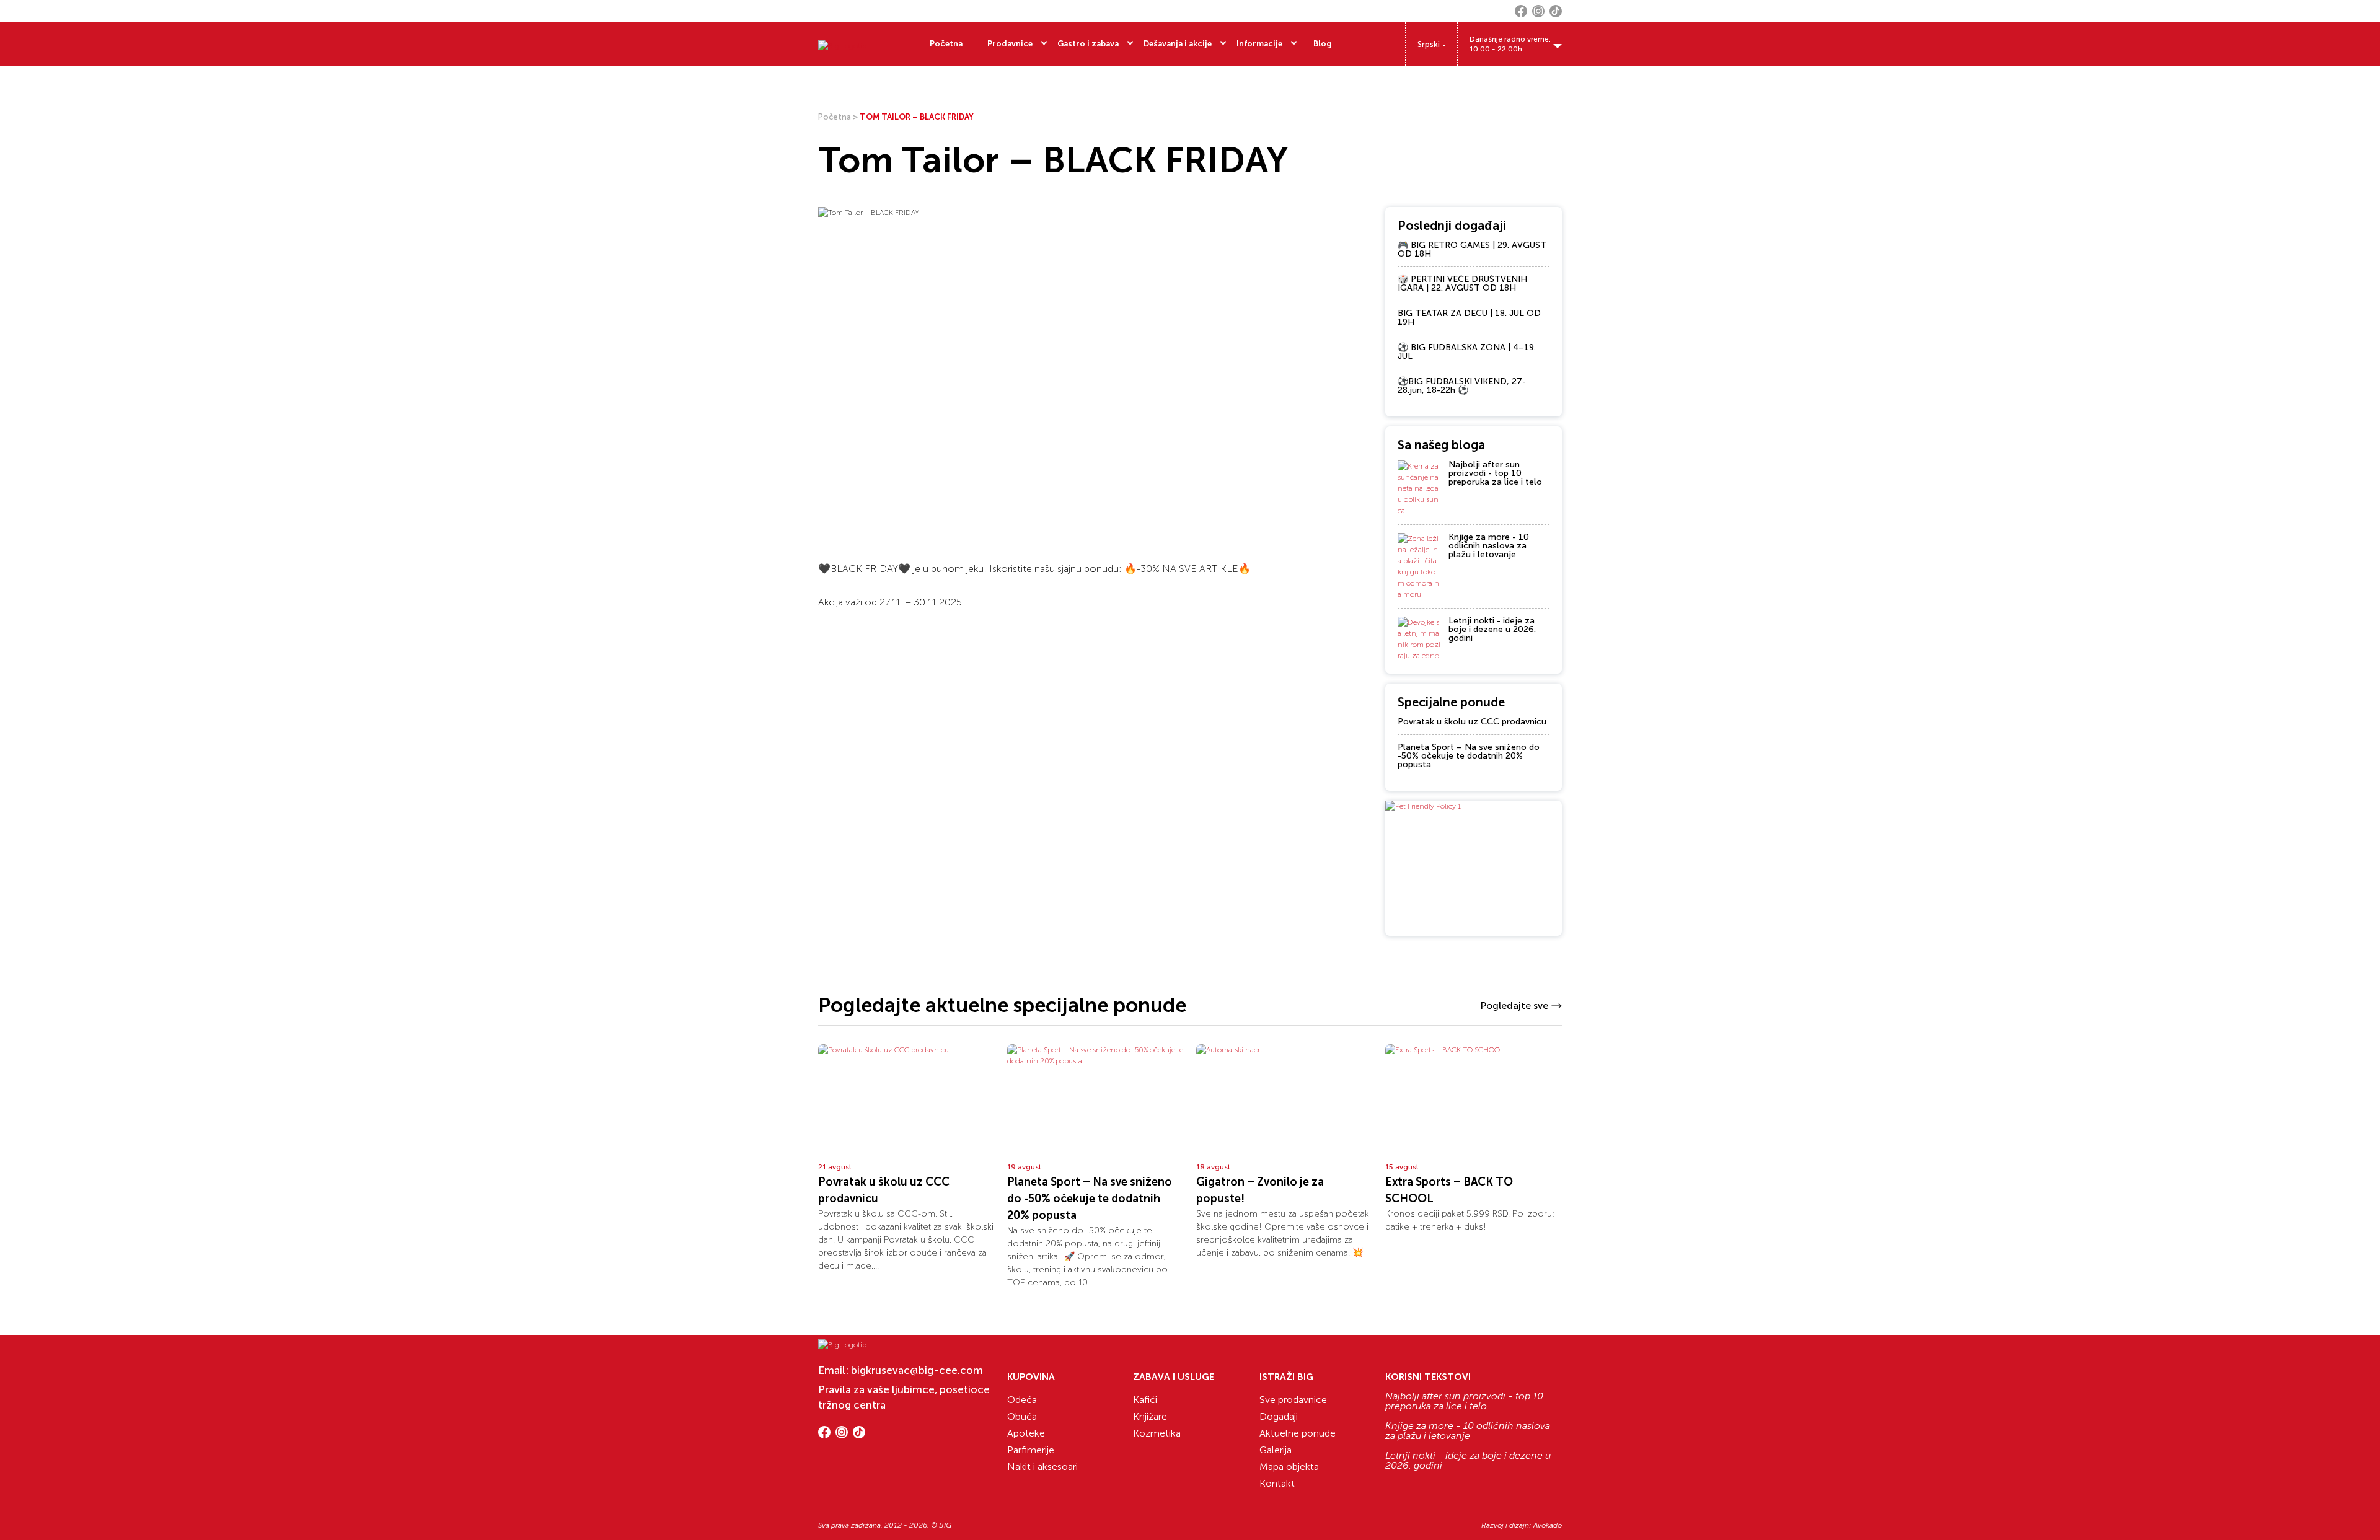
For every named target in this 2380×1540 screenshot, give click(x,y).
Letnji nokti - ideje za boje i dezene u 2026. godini (1492, 629)
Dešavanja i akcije (1178, 44)
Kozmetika (1157, 1433)
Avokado (1548, 1525)
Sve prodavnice (1293, 1400)
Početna (946, 44)
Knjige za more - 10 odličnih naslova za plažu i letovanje (1489, 546)
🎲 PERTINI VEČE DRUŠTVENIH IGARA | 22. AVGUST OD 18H (1462, 284)
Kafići (1145, 1400)
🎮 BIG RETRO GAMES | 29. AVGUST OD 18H (1472, 249)
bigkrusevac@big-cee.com (917, 1370)
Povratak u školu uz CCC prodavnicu (1472, 722)
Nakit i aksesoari (1042, 1467)
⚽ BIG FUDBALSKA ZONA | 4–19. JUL (1467, 352)
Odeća (1022, 1400)
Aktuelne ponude (1298, 1433)
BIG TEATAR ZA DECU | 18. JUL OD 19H (1469, 318)
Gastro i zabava (1088, 44)
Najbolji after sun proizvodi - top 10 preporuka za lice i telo (1495, 473)
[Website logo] (842, 44)
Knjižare (1150, 1416)
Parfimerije (1031, 1450)
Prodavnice (1010, 44)
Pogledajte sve (1514, 1005)
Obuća (1022, 1416)
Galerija (1276, 1450)
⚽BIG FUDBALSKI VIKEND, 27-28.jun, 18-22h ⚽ (1462, 386)
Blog (1323, 44)
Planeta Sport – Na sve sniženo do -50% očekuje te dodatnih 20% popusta (1469, 756)
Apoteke (1026, 1433)
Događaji (1279, 1416)
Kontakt (1277, 1483)
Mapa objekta (1289, 1467)
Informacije (1259, 44)
